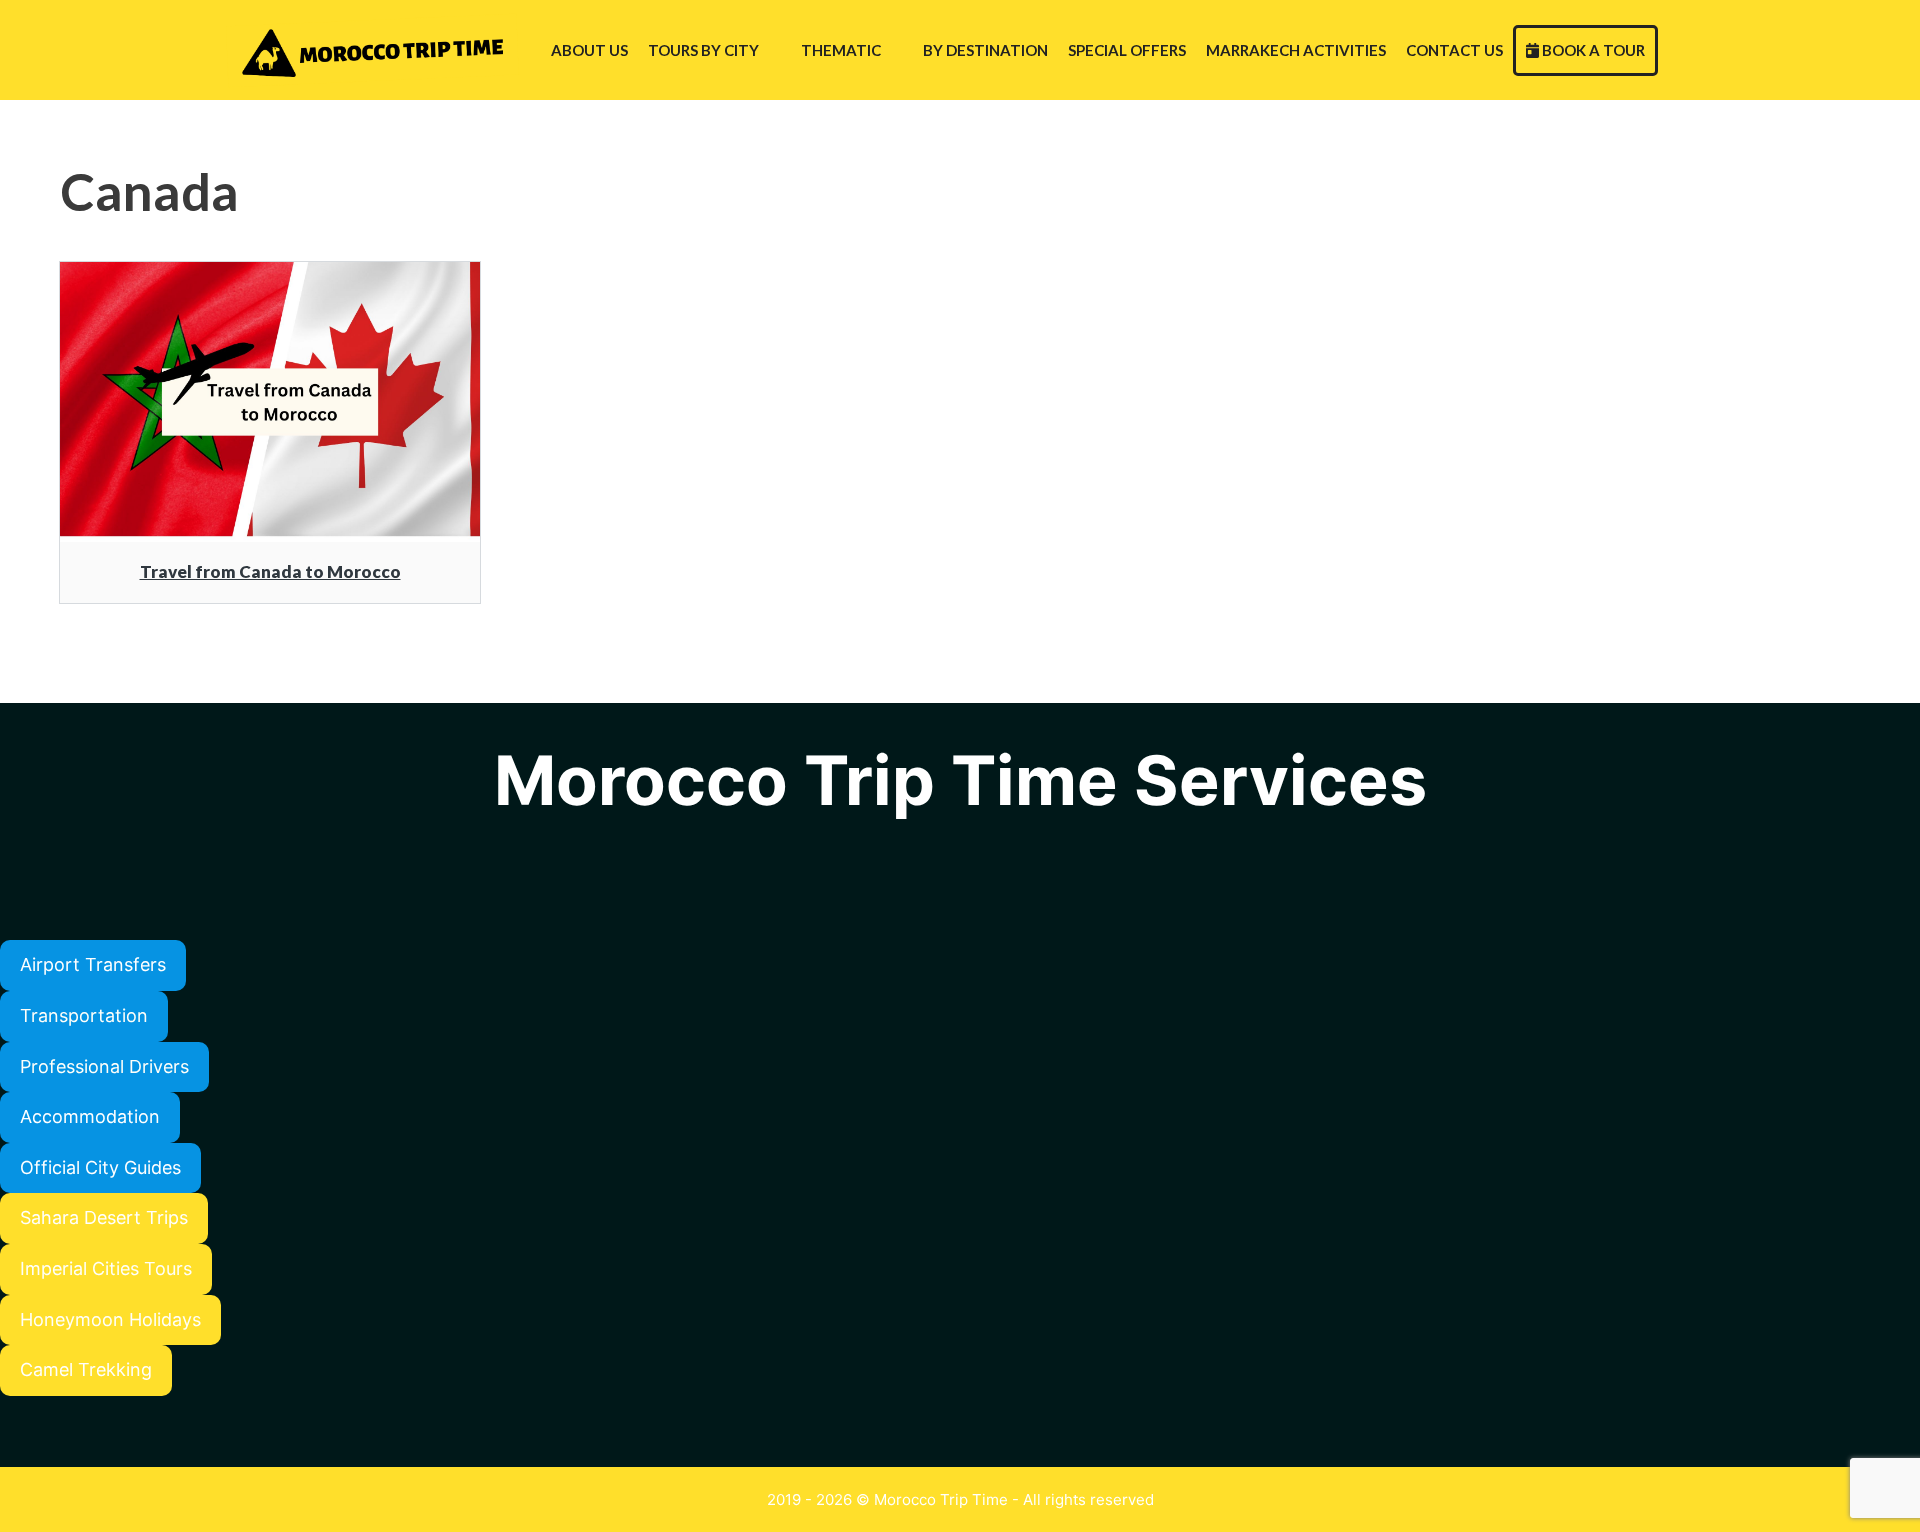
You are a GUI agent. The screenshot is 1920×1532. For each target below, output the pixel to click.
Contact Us (1454, 50)
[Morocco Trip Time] (376, 50)
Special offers (1127, 50)
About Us (589, 50)
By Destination (985, 50)
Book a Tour (1592, 50)
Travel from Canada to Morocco (270, 571)
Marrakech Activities (1296, 50)
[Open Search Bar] (1677, 50)
